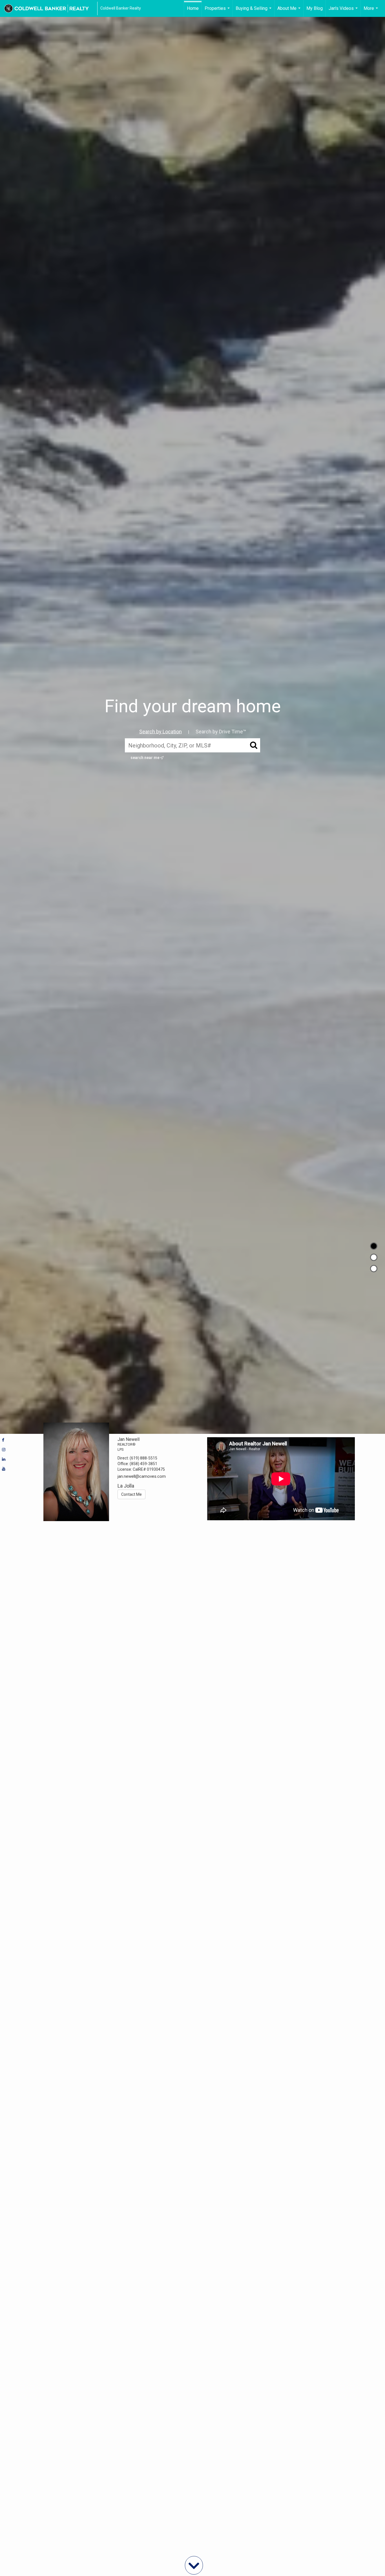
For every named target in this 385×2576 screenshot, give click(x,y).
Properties (218, 11)
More (371, 11)
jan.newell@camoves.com (142, 1476)
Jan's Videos (344, 11)
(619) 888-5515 (143, 1458)
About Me (290, 11)
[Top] (374, 1246)
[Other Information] (374, 1269)
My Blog (315, 8)
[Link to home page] (49, 8)
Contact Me (131, 1494)
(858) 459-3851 (143, 1464)
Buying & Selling (254, 11)
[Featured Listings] (374, 1257)
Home (193, 8)
